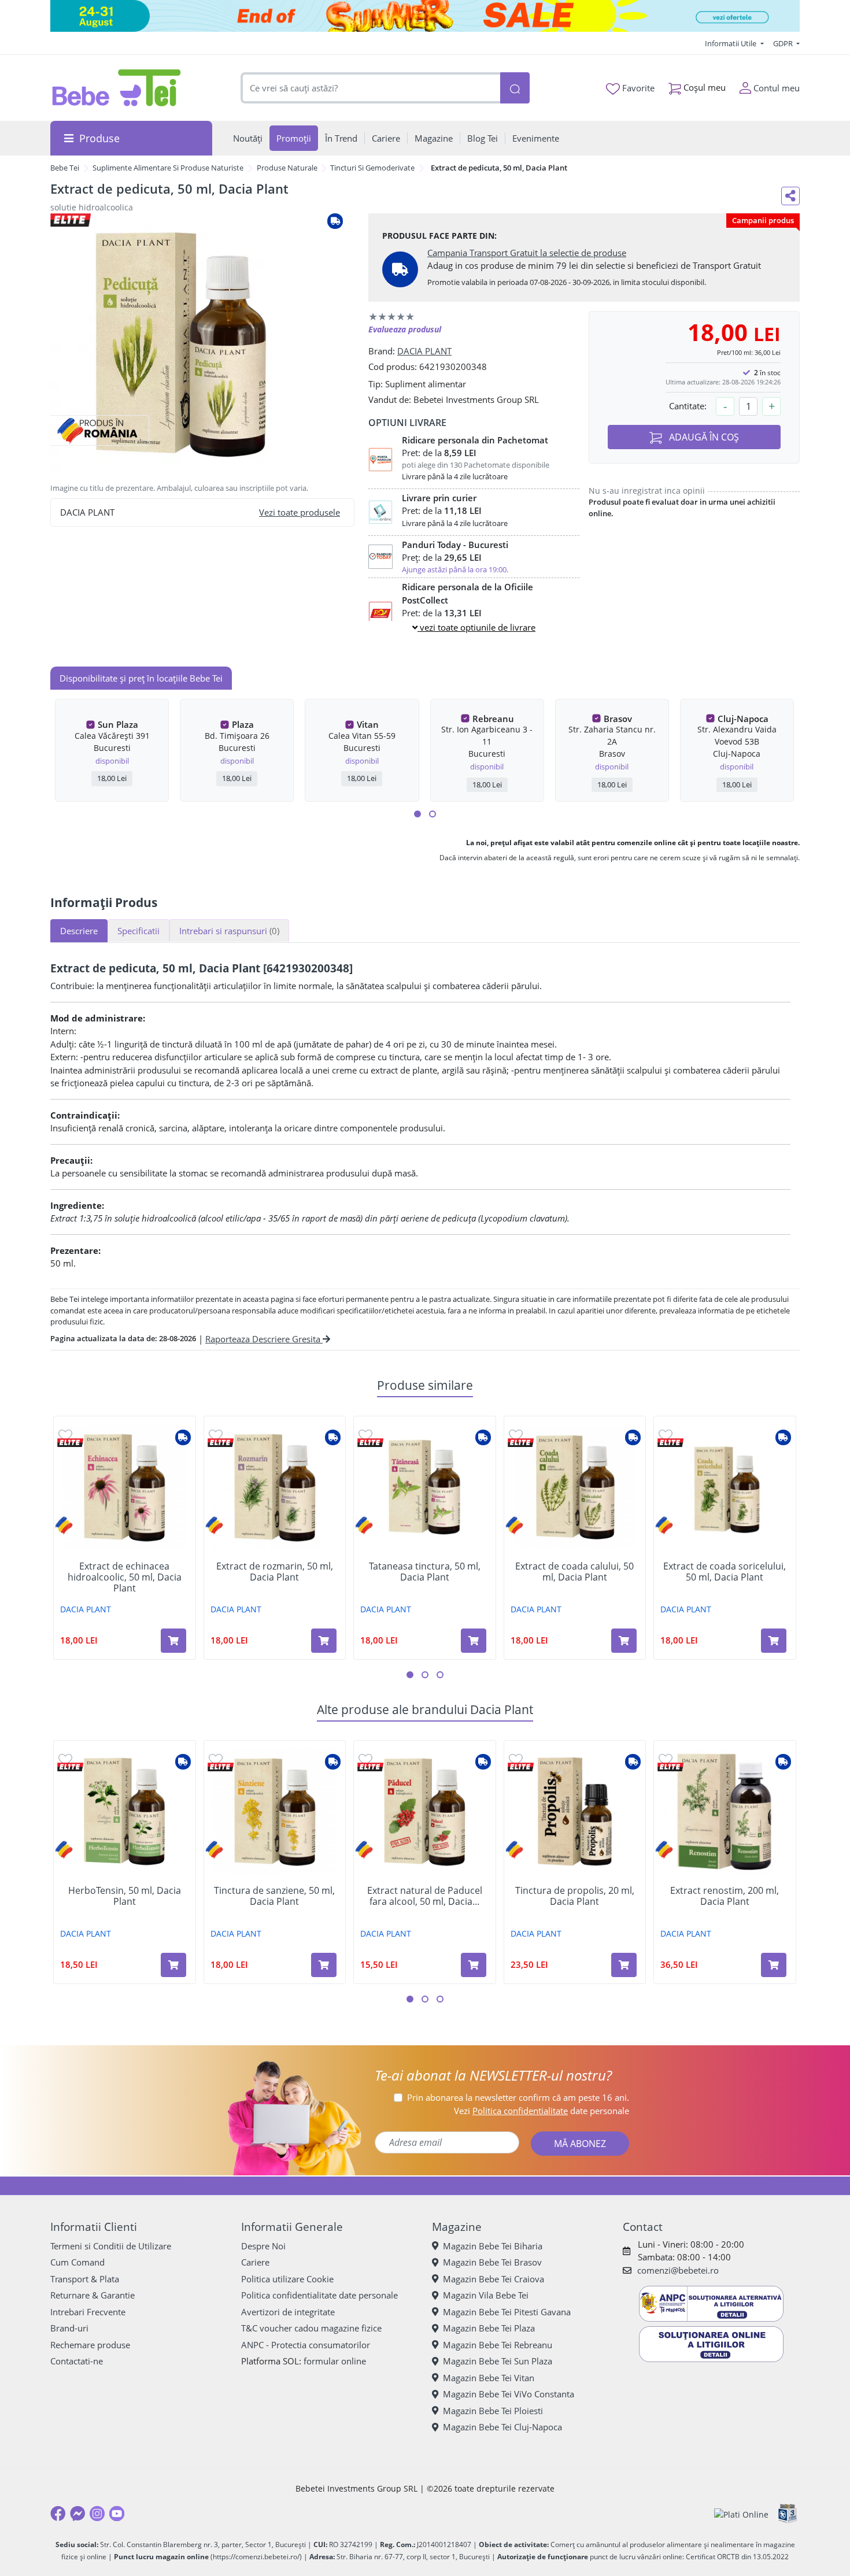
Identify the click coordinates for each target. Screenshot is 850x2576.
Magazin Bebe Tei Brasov (492, 2262)
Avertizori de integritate (288, 2312)
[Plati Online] (741, 2514)
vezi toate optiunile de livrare (476, 627)
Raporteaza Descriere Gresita (264, 1339)
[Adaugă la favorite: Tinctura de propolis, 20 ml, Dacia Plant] (516, 1759)
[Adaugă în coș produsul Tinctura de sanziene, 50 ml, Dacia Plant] (324, 1965)
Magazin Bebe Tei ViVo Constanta (509, 2394)
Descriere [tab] (79, 931)
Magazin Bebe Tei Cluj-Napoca (502, 2427)
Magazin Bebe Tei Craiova (494, 2279)
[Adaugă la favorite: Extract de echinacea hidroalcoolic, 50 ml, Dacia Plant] (65, 1435)
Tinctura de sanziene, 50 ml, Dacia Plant (274, 1896)
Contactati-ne (77, 2361)
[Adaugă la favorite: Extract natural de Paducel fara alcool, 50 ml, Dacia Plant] (365, 1759)
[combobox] (371, 88)
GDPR (784, 43)
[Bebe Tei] (117, 88)
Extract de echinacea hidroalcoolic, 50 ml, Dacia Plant (125, 1578)
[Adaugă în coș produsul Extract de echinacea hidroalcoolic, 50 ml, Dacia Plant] (173, 1641)
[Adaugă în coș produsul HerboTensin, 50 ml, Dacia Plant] (173, 1965)
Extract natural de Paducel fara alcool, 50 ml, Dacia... (425, 1896)
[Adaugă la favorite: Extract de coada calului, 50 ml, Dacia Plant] (516, 1435)
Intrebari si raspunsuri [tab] (229, 931)
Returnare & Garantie (93, 2295)
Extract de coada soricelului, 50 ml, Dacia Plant (725, 1572)
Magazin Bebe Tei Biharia (493, 2246)
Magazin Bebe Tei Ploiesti (493, 2411)
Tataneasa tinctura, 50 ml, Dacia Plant (425, 1572)
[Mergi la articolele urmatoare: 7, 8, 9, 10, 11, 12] (433, 814)
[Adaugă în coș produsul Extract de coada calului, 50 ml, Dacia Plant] (624, 1641)
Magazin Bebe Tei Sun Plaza (498, 2361)
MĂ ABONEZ (580, 2144)
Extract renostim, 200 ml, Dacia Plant (725, 1896)
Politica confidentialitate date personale (319, 2295)
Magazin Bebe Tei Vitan (489, 2378)
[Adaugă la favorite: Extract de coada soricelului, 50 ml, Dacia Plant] (666, 1435)
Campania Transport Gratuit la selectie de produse (527, 253)
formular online (335, 2361)
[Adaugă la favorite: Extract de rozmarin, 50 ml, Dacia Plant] (216, 1435)
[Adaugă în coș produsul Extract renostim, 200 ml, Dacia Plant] (774, 1965)
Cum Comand (77, 2262)
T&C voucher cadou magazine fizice (311, 2328)
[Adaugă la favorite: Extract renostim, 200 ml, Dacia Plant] (666, 1759)
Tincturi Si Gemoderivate (372, 168)
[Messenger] (77, 2514)
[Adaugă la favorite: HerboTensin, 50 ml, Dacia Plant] (65, 1759)
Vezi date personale (542, 2111)
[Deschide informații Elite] (70, 1443)
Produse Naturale (287, 168)
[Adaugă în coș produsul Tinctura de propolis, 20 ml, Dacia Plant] (624, 1965)
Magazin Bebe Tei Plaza (489, 2328)
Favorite (637, 88)
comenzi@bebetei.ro (678, 2270)
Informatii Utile (731, 43)
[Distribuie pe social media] (790, 196)
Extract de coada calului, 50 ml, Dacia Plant (574, 1572)
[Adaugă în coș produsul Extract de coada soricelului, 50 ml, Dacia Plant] (774, 1641)
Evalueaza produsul (405, 329)
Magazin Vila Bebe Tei (486, 2295)
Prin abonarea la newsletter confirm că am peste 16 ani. (518, 2097)
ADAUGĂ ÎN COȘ (703, 437)
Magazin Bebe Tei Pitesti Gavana (507, 2312)
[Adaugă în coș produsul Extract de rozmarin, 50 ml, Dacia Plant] (324, 1641)
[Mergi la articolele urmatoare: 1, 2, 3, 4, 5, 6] (417, 814)
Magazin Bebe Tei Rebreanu (498, 2345)
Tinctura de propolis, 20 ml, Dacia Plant (575, 1896)
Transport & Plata (85, 2279)
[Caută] (515, 88)
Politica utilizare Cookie (287, 2279)
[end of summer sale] (425, 16)
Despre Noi (263, 2246)
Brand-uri (69, 2328)
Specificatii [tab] (138, 931)
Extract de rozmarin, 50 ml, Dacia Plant (275, 1572)
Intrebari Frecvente (88, 2312)
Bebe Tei (65, 168)
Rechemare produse (90, 2345)
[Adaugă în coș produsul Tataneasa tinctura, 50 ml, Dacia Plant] (474, 1641)
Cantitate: (688, 406)
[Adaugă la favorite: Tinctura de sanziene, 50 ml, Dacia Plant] (216, 1759)
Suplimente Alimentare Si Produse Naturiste (168, 168)
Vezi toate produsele (300, 512)
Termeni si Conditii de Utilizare (111, 2246)
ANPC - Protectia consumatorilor (306, 2345)
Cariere (255, 2262)
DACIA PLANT (424, 351)
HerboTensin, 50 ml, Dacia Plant (125, 1896)
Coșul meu (703, 87)
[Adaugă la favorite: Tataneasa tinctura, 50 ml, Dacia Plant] (365, 1435)
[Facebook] (58, 2514)
